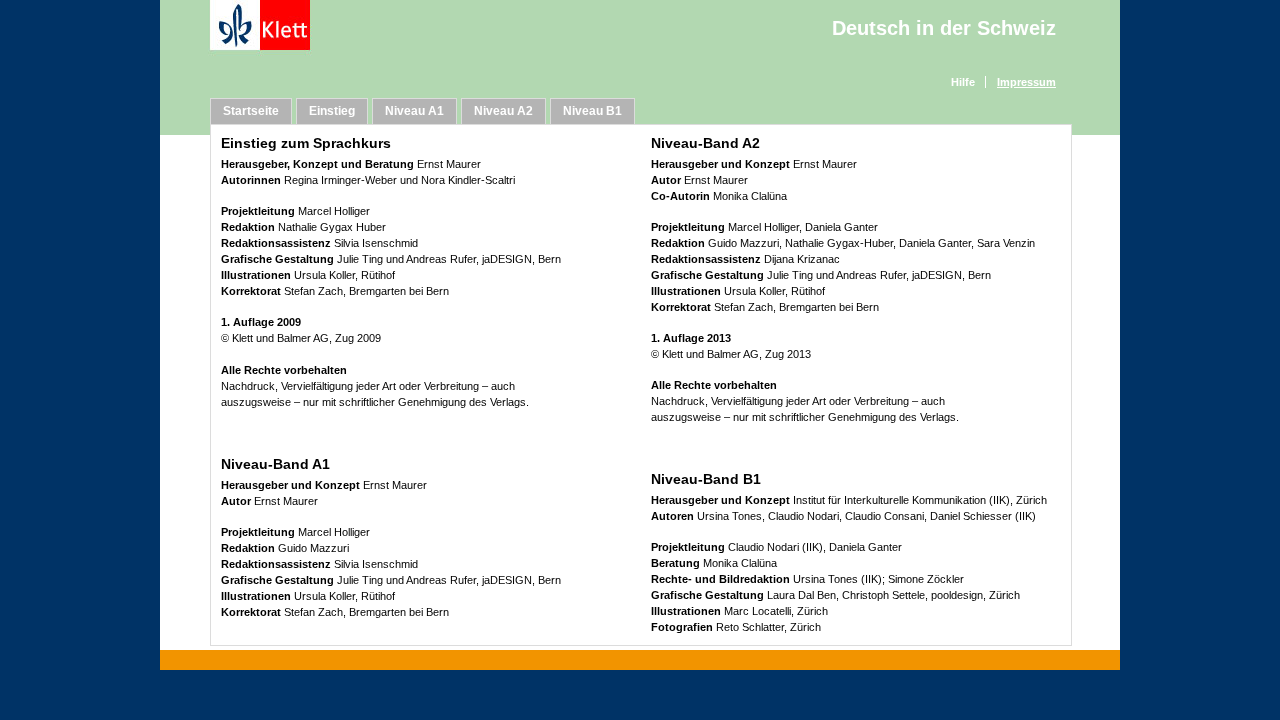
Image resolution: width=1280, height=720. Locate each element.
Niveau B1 (592, 111)
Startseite (251, 111)
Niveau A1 (414, 111)
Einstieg (332, 111)
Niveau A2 (503, 111)
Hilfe (963, 82)
